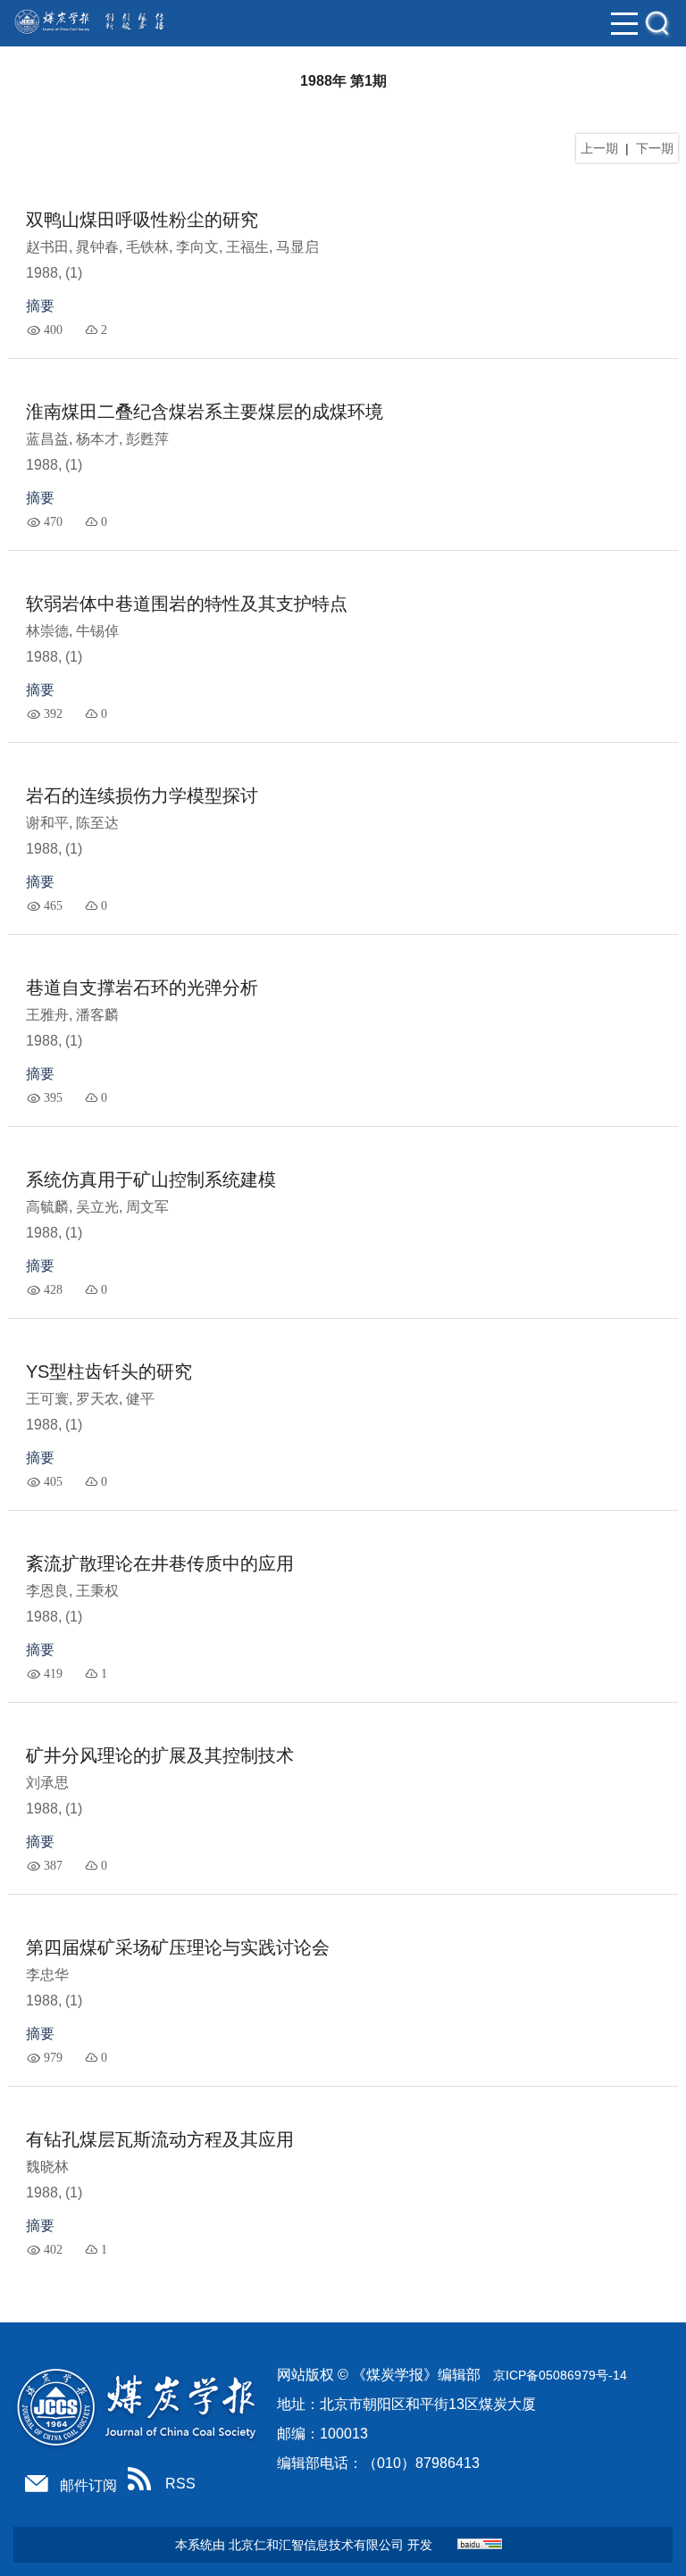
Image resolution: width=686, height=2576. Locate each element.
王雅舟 (47, 1015)
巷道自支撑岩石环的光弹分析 (142, 988)
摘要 (40, 306)
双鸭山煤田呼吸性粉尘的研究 (142, 220)
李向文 (197, 247)
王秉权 (97, 1591)
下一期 (655, 148)
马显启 (297, 247)
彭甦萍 (147, 439)
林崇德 (47, 631)
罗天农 (97, 1399)
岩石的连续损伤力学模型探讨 (142, 796)
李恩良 (47, 1591)
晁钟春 (97, 247)
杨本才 (97, 439)
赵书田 (47, 247)
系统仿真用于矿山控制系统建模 (151, 1180)
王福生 (247, 247)
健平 (140, 1399)
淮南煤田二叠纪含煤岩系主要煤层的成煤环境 (205, 412)
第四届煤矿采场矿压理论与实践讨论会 (178, 1947)
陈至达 (97, 823)
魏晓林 (47, 2167)
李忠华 (47, 1975)
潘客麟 (97, 1015)
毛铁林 (147, 247)
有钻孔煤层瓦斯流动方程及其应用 (160, 2139)
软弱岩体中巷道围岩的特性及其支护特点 (187, 604)
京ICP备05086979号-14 (560, 2375)
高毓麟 (47, 1207)
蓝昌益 (47, 439)
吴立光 (97, 1207)
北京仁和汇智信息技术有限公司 (316, 2545)
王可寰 (47, 1399)
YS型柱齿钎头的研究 (109, 1371)
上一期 (599, 148)
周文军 (147, 1207)
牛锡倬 (97, 631)
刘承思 (47, 1783)
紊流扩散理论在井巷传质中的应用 (160, 1563)
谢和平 (47, 823)
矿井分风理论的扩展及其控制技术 (160, 1755)
